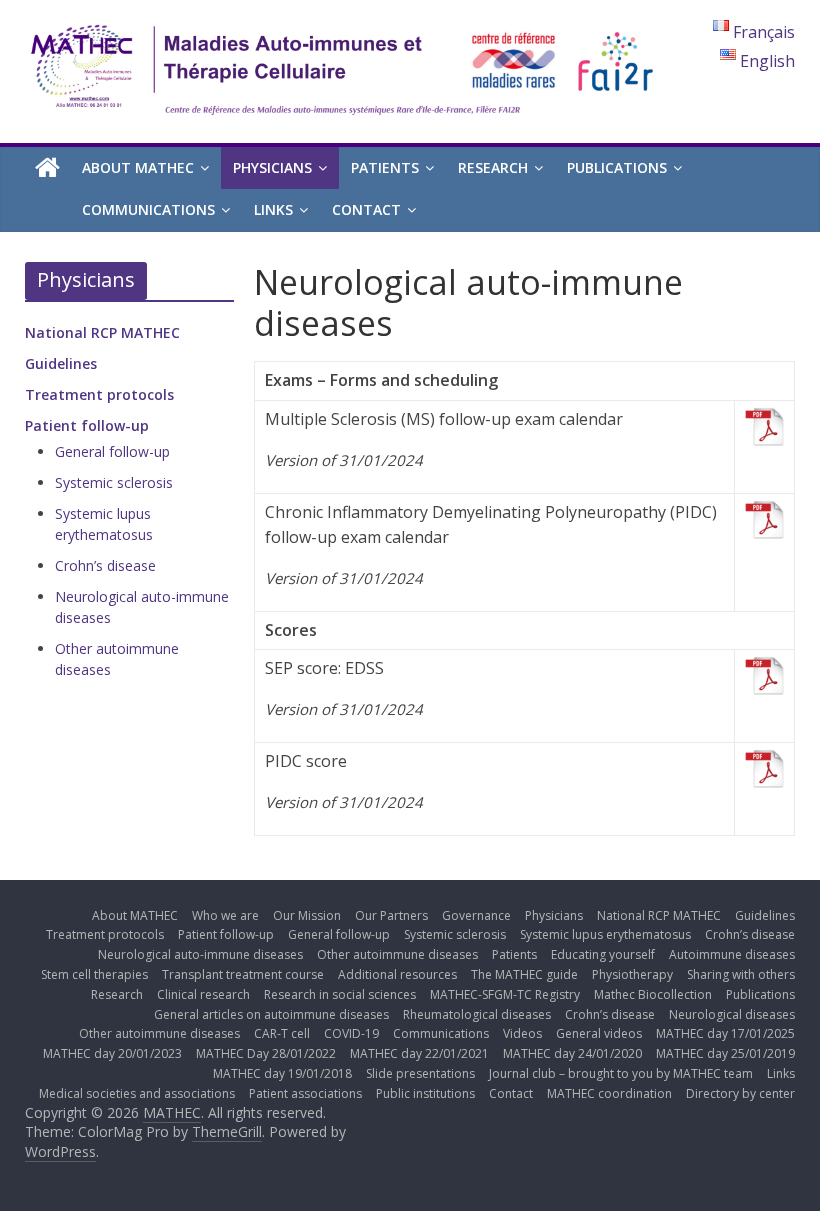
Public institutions (425, 1093)
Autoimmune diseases (732, 954)
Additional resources (397, 974)
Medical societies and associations (137, 1093)
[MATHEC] (47, 168)
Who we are (225, 915)
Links (273, 209)
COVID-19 (351, 1033)
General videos (599, 1033)
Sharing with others (741, 974)
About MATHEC (138, 167)
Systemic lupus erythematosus (605, 934)
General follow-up (112, 451)
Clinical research (203, 994)
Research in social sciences (340, 994)
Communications (148, 209)
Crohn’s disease (105, 565)
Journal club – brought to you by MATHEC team (621, 1073)
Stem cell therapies (94, 974)
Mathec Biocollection (653, 994)
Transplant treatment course (243, 974)
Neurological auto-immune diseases (200, 954)
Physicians (272, 167)
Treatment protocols (99, 394)
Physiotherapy (632, 974)
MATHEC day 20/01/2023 (112, 1053)
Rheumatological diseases (477, 1014)
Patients (385, 167)
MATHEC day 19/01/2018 (282, 1073)
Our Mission (307, 915)
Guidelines (61, 363)
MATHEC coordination (609, 1093)
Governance (476, 915)
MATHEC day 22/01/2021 (419, 1053)
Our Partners (391, 915)
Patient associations (305, 1093)
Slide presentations (420, 1073)
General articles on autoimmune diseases (271, 1014)
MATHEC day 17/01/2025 (725, 1033)
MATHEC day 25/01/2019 (725, 1053)
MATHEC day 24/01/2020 (572, 1053)
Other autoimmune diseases (397, 954)
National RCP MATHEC (102, 332)
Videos (522, 1033)
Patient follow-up (87, 425)
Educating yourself (603, 954)
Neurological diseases (732, 1014)
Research (493, 167)
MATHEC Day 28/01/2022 (266, 1053)
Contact (366, 209)
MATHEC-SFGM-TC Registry (505, 994)
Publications (617, 167)
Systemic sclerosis (114, 482)
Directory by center (740, 1093)
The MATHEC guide (524, 974)
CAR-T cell (282, 1033)
